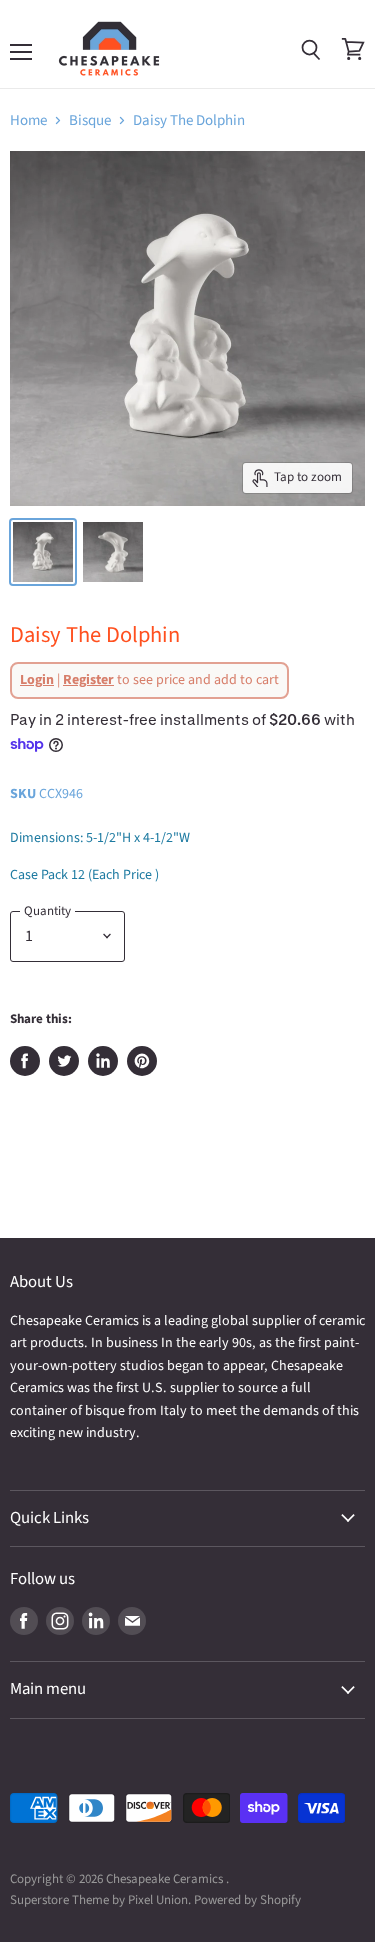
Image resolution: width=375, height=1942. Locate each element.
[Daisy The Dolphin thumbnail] (113, 552)
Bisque (90, 120)
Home (28, 120)
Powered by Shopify (247, 1900)
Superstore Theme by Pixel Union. (100, 1900)
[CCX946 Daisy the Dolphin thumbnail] (43, 552)
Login (37, 680)
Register (88, 680)
